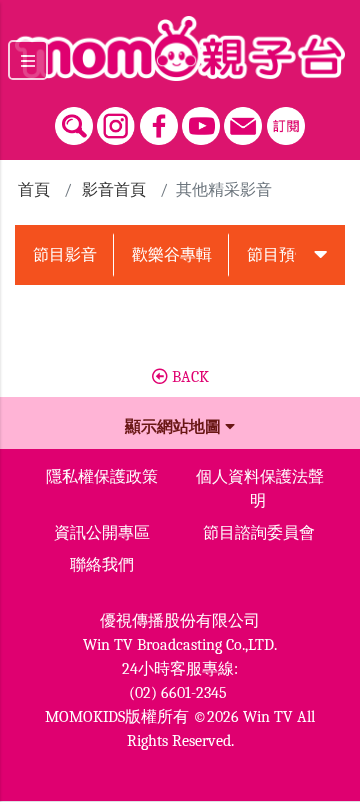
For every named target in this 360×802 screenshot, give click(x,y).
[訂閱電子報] (286, 121)
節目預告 (279, 255)
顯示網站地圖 (175, 427)
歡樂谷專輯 (172, 255)
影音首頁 (114, 190)
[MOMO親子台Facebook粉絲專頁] (159, 121)
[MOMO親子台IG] (116, 121)
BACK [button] (188, 377)
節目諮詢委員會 (259, 533)
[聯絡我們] (243, 121)
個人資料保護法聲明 (260, 489)
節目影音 (65, 255)
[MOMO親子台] (180, 48)
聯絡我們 (102, 565)
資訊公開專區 (102, 533)
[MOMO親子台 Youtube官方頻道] (201, 121)
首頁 (34, 190)
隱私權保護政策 (102, 477)
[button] (321, 255)
